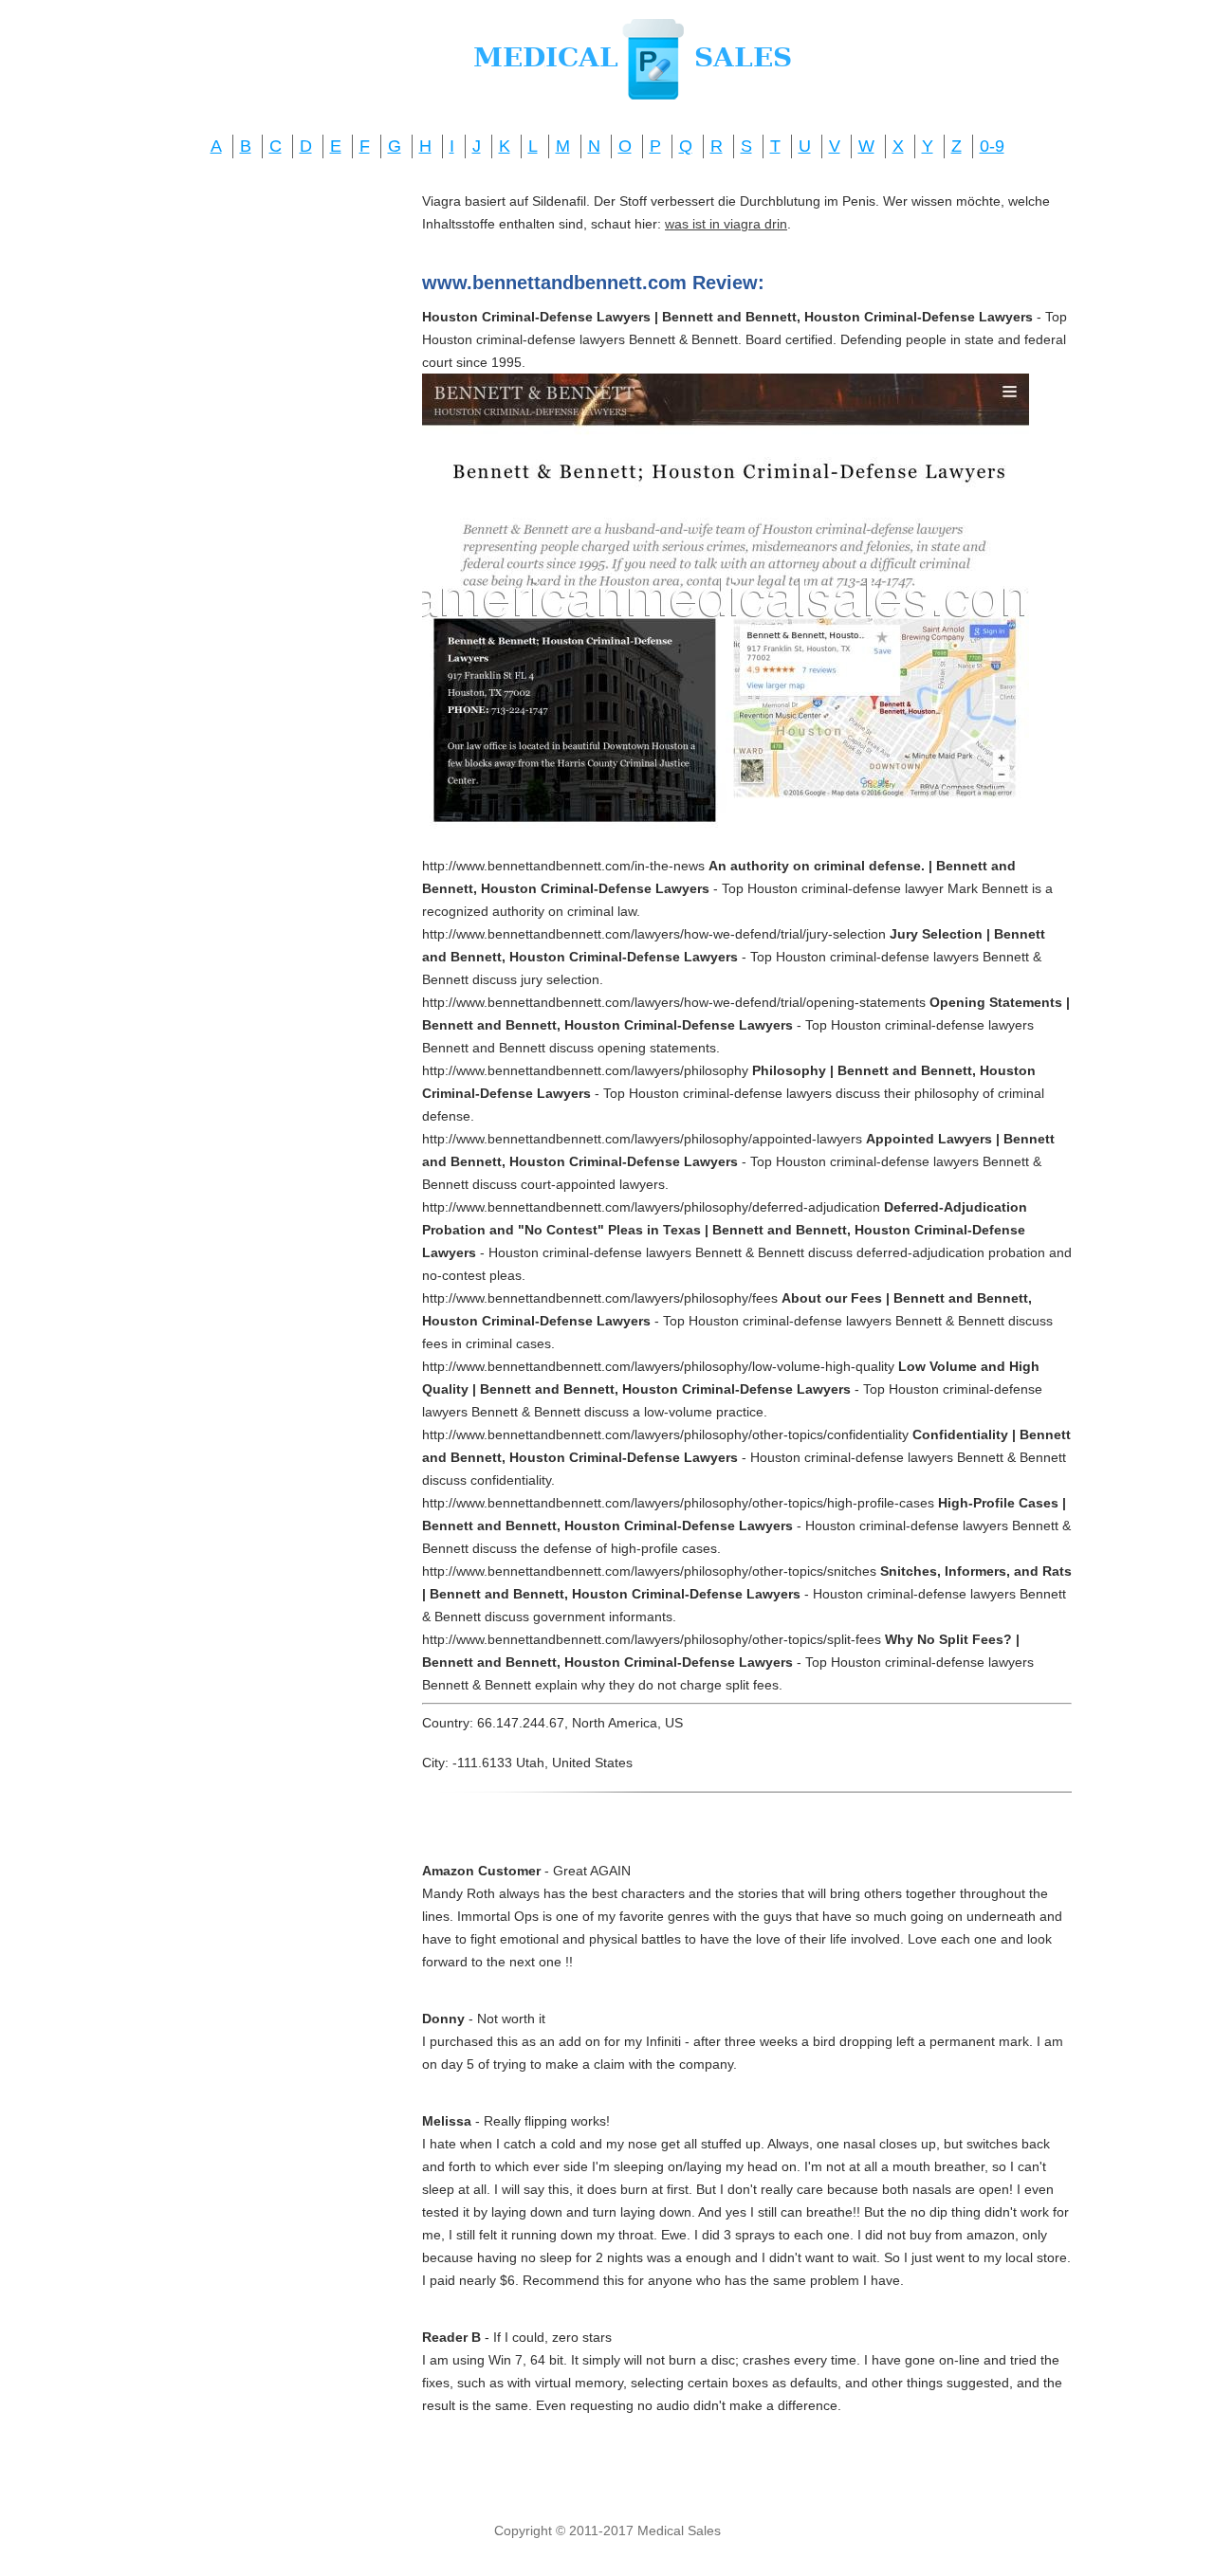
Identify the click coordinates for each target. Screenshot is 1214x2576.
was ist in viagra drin (726, 224)
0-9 (992, 146)
